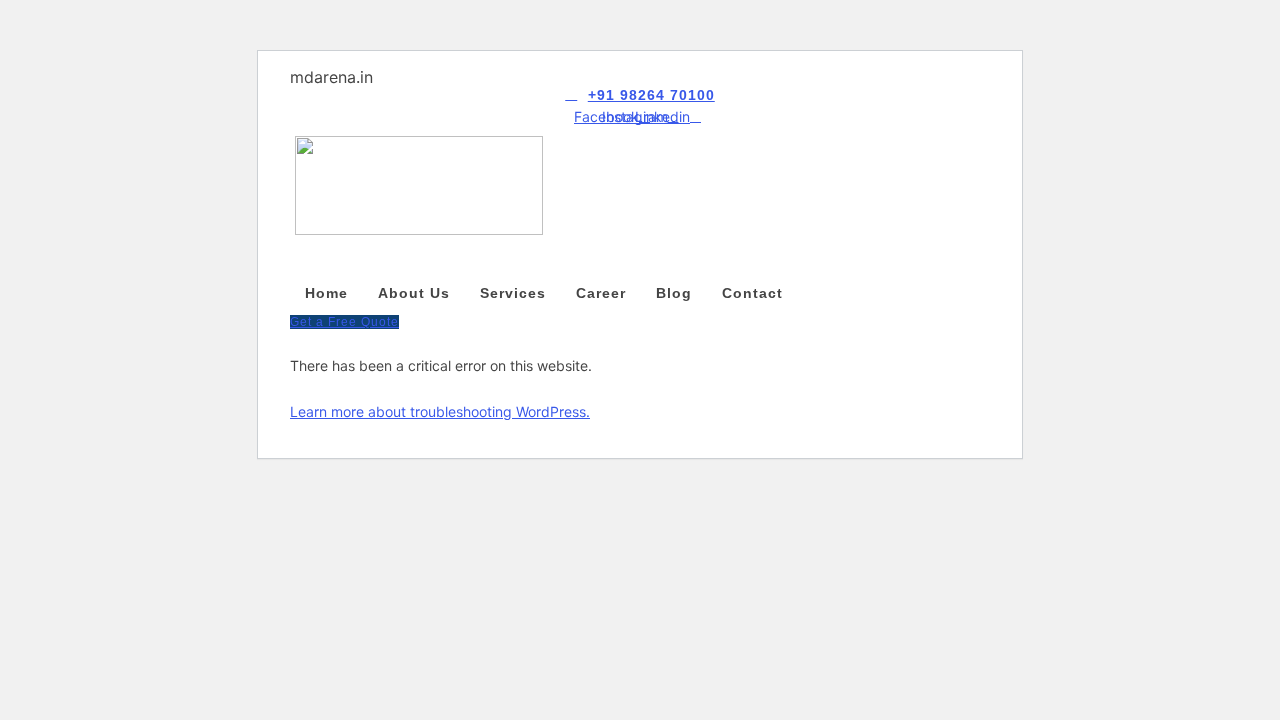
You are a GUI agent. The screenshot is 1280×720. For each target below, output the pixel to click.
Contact (752, 293)
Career (601, 293)
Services (513, 293)
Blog (674, 293)
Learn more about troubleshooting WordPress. (440, 411)
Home (326, 293)
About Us (414, 293)
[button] (640, 259)
